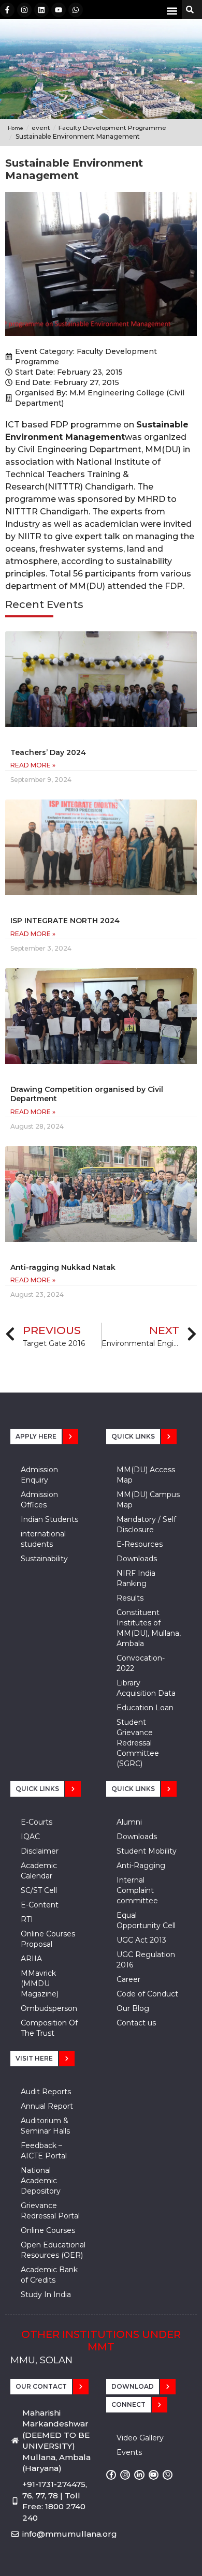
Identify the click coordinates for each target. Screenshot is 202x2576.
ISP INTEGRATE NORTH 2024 (65, 921)
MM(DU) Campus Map (148, 1500)
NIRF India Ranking (136, 1578)
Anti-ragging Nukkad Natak (63, 1267)
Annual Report (47, 2106)
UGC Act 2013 (141, 1940)
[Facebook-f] (7, 10)
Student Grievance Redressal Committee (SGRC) (138, 1743)
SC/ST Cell (39, 1890)
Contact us (136, 2023)
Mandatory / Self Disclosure (146, 1524)
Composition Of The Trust (49, 2028)
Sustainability (44, 1559)
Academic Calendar (39, 1871)
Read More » (33, 765)
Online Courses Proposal (48, 1939)
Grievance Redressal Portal (50, 2211)
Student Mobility (147, 1851)
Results (130, 1598)
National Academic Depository (41, 2181)
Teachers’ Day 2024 (48, 752)
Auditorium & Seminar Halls (45, 2126)
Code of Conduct (147, 1994)
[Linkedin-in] (139, 2475)
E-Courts (37, 1822)
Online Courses (48, 2230)
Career (128, 1979)
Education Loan (145, 1708)
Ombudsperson (49, 2008)
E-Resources (140, 1544)
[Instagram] (24, 10)
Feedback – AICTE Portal (44, 2151)
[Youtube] (59, 10)
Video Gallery (140, 2438)
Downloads (137, 1559)
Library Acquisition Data (146, 1688)
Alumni (129, 1822)
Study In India (46, 2294)
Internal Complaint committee (137, 1890)
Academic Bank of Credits (49, 2275)
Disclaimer (40, 1851)
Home (16, 128)
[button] (172, 11)
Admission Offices (39, 1500)
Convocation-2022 (141, 1663)
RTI (27, 1919)
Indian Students (49, 1519)
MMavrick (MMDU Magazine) (40, 1983)
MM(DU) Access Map (146, 1475)
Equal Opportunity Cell (146, 1920)
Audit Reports (46, 2092)
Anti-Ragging (141, 1866)
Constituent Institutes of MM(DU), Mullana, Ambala (149, 1628)
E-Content (40, 1905)
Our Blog (133, 2008)
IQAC (30, 1837)
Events (129, 2452)
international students (43, 1539)
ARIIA (31, 1959)
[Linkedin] (41, 10)
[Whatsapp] (76, 10)
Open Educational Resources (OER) (53, 2250)
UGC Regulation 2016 (146, 1960)
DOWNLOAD (133, 2386)
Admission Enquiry (39, 1475)
